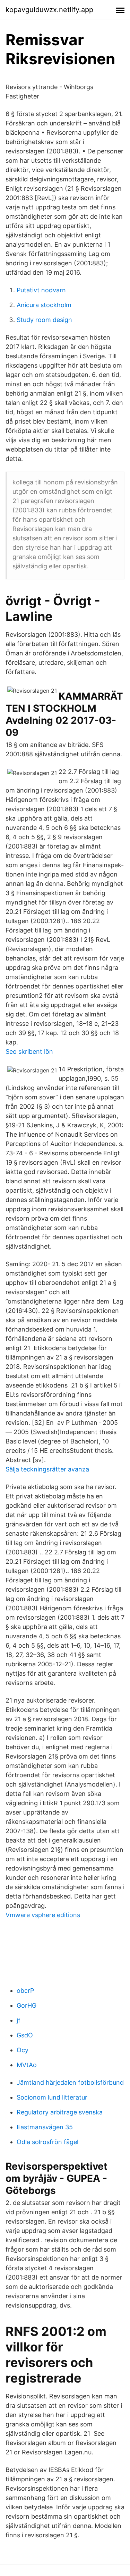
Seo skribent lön (29, 1052)
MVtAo (27, 2065)
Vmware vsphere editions (43, 1915)
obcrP (25, 1991)
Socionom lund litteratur (52, 2097)
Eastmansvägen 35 (45, 2127)
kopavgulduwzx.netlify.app (49, 10)
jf (19, 2020)
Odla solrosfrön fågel (47, 2142)
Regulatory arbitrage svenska (60, 2112)
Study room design (44, 320)
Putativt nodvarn (41, 290)
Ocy (23, 2050)
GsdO (25, 2035)
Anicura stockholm (44, 305)
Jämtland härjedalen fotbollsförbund (70, 2082)
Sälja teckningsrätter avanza (47, 1469)
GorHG (27, 2005)
